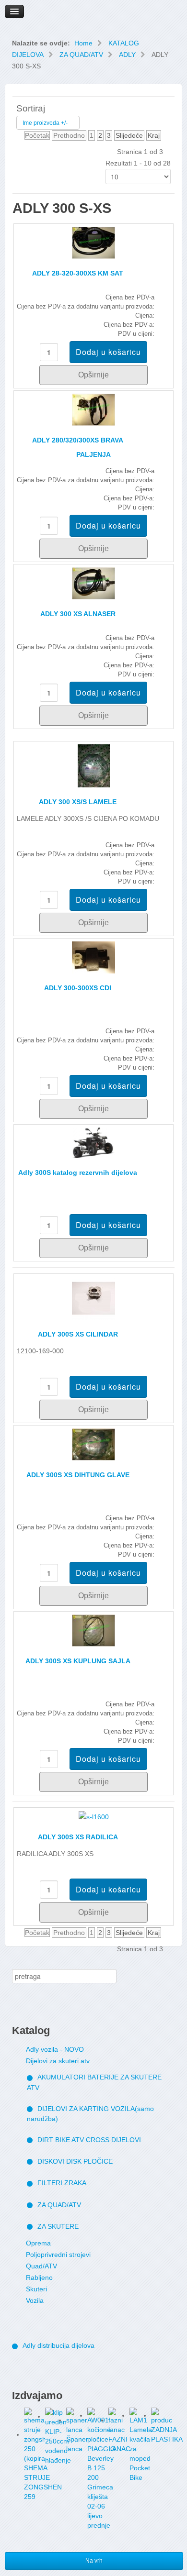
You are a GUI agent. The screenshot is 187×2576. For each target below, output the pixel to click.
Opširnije (93, 375)
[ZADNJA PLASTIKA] (162, 2415)
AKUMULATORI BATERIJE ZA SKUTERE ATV (94, 2082)
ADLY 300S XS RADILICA (78, 1837)
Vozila (35, 2300)
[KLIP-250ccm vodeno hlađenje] (56, 2416)
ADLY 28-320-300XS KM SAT (78, 273)
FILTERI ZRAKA (62, 2183)
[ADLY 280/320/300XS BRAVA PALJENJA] (93, 409)
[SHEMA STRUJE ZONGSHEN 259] (35, 2434)
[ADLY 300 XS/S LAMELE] (94, 765)
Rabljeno (39, 2277)
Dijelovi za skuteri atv (58, 2061)
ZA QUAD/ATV (81, 55)
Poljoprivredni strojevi (58, 2255)
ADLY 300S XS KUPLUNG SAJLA (78, 1661)
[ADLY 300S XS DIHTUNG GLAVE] (93, 1444)
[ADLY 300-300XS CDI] (93, 957)
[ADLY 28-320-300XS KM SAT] (93, 242)
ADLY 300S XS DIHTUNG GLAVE (78, 1475)
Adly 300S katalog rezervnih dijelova (78, 1172)
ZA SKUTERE (58, 2226)
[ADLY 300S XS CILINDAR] (93, 1298)
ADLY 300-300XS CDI (78, 988)
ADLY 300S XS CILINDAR (78, 1334)
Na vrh (94, 2561)
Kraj (154, 135)
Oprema (38, 2243)
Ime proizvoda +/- (45, 123)
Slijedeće (129, 135)
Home (83, 43)
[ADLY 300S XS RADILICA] (94, 1816)
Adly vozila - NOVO (55, 2049)
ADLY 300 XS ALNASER (78, 614)
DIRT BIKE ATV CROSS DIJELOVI (89, 2140)
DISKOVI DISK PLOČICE (75, 2161)
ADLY (127, 55)
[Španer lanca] (77, 2420)
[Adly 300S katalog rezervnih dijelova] (93, 1142)
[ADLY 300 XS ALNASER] (93, 583)
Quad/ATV (41, 2266)
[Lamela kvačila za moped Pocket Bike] (140, 2415)
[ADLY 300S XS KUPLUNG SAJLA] (93, 1630)
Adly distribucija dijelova (58, 2345)
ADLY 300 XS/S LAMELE (78, 802)
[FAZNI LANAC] (119, 2420)
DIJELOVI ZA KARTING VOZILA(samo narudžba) (90, 2114)
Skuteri (36, 2289)
